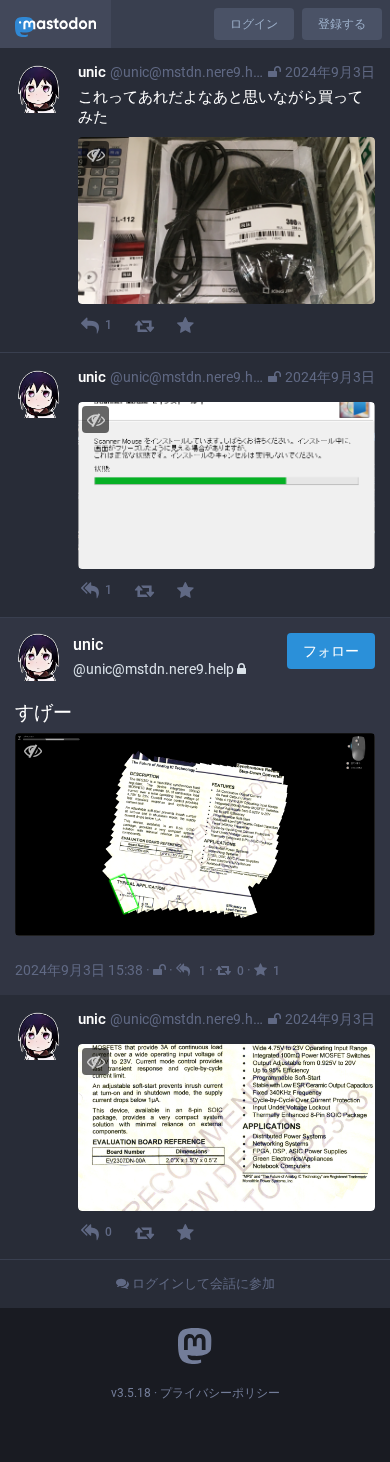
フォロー (331, 651)
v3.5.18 (131, 1393)
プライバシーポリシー (220, 1393)
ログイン (254, 24)
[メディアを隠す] (95, 154)
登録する (342, 24)
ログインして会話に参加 (202, 1283)
